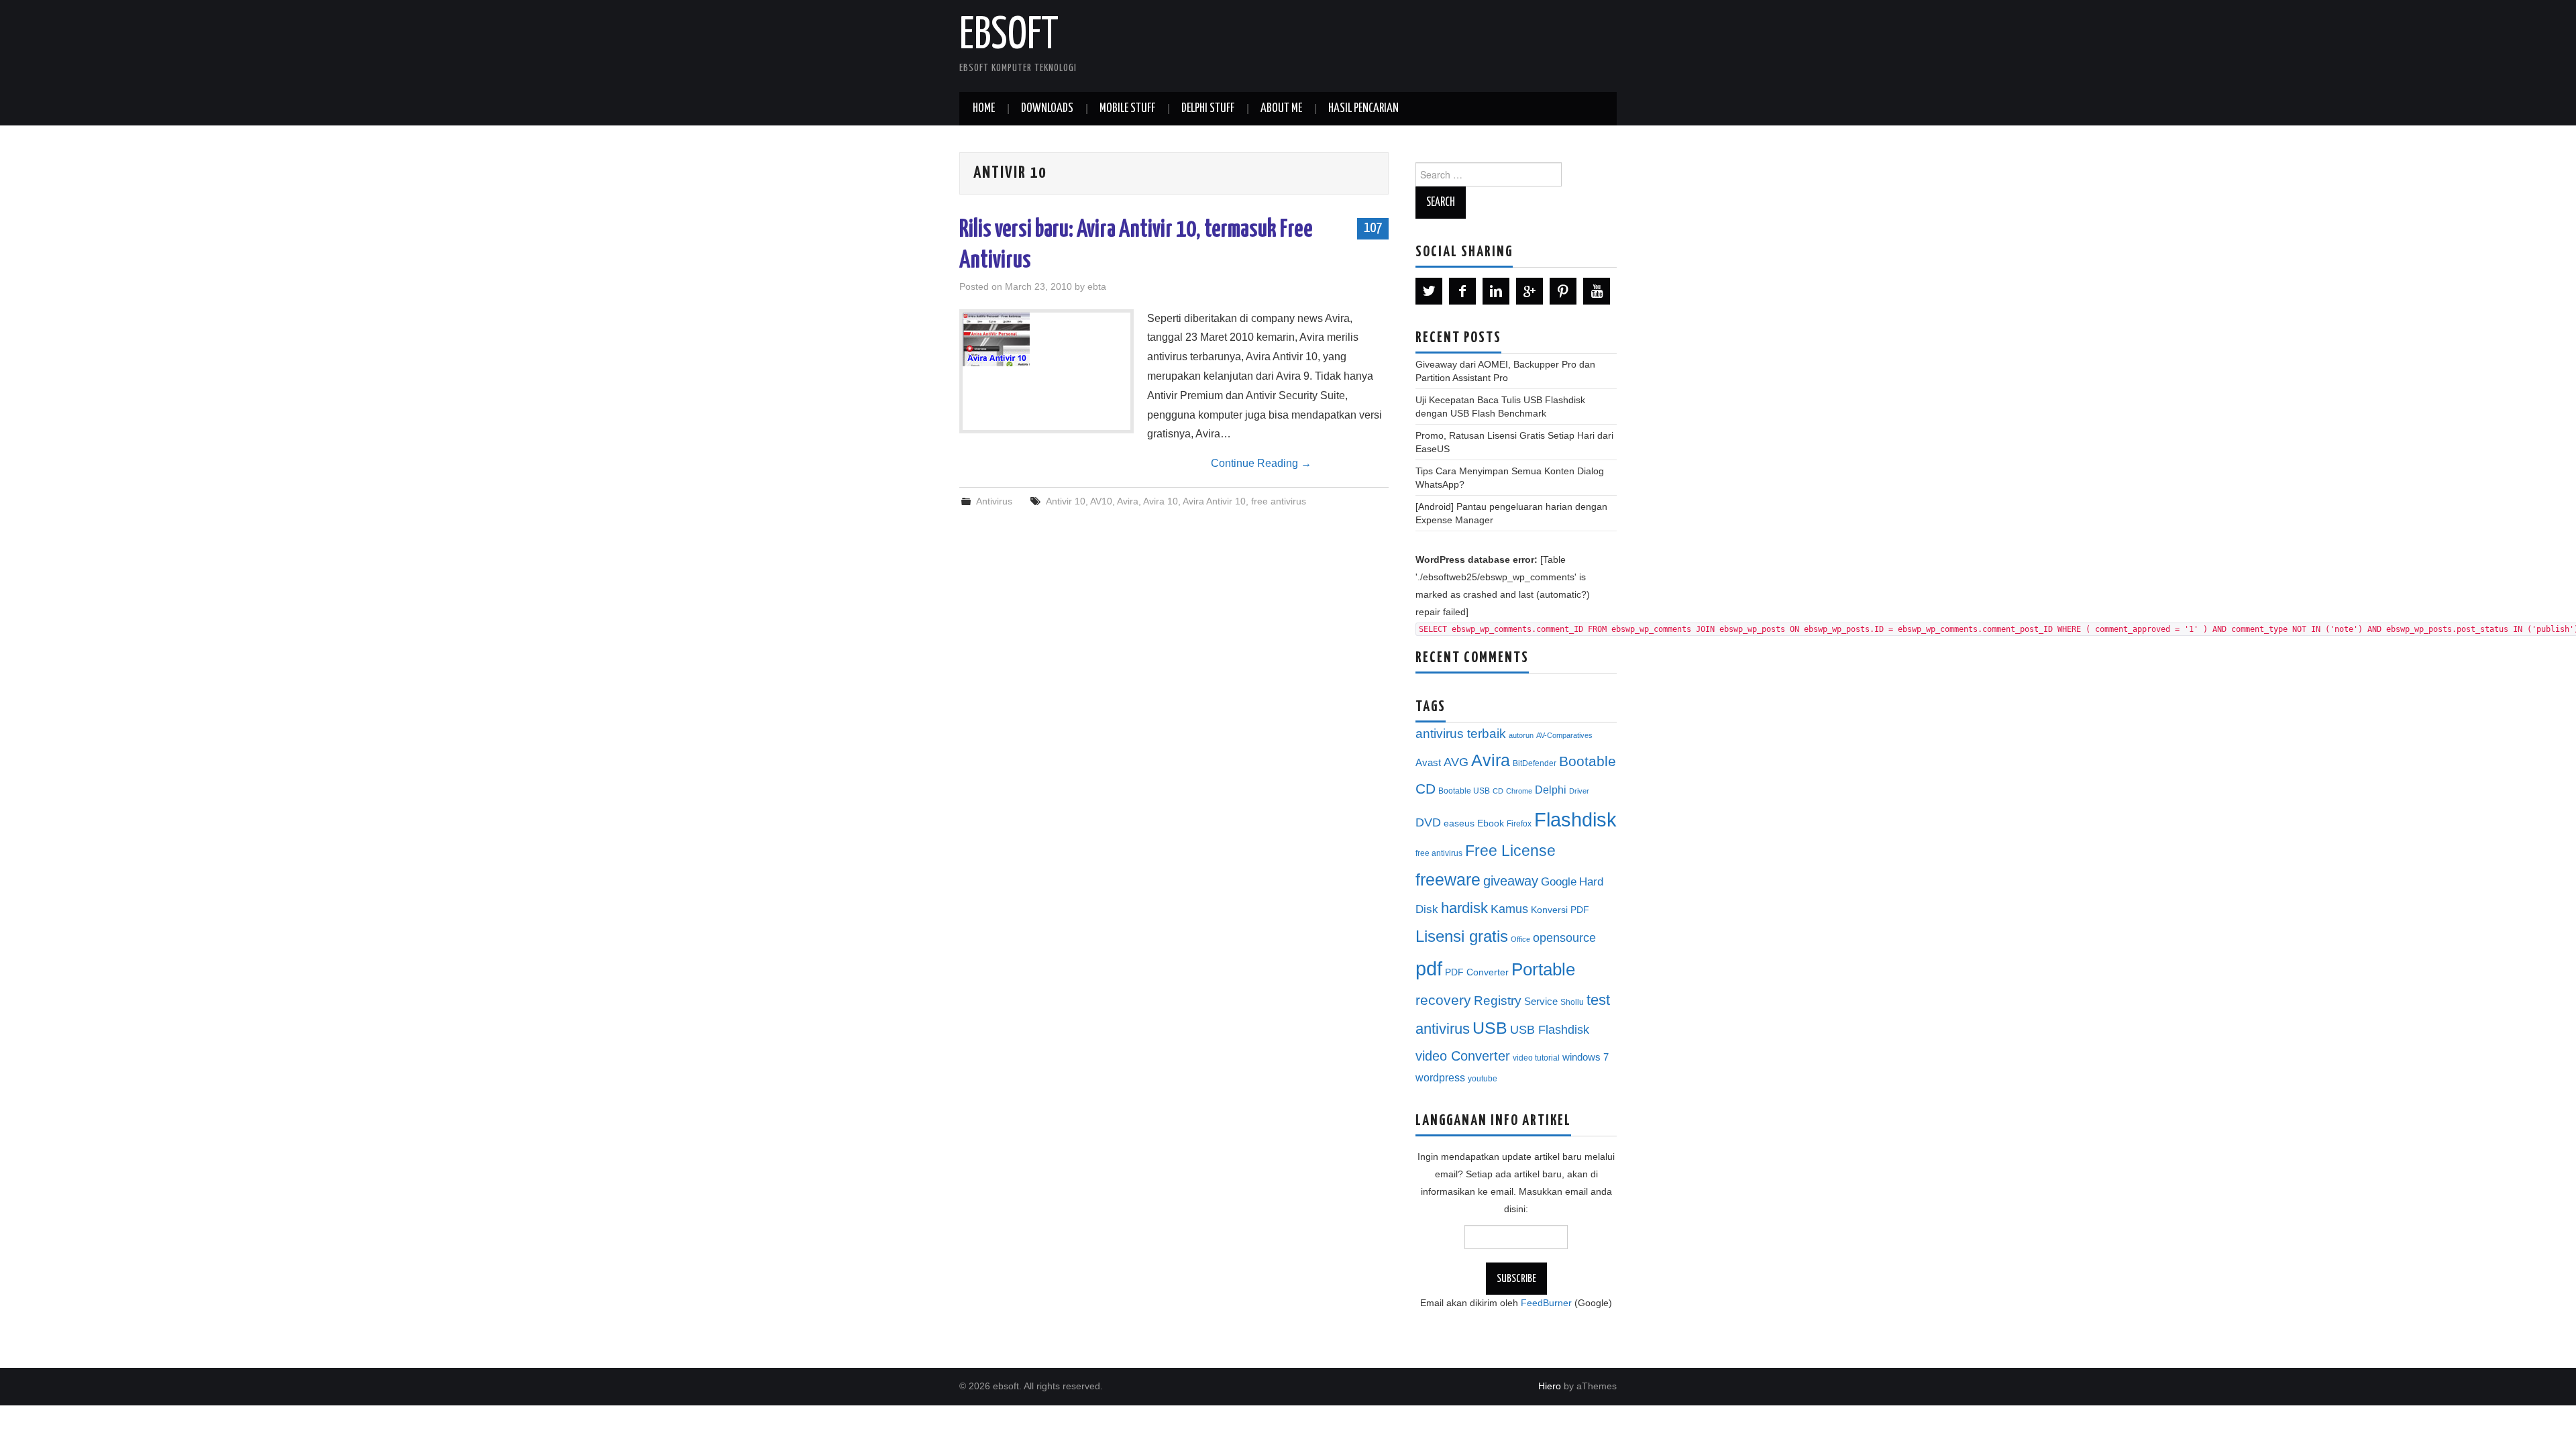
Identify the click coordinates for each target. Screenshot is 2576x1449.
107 (1373, 228)
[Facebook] (1462, 291)
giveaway (1511, 881)
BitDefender (1535, 763)
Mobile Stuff (1127, 109)
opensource (1564, 938)
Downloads (1047, 109)
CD (1498, 791)
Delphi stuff (1208, 109)
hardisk (1464, 908)
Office (1520, 939)
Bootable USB (1464, 791)
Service (1541, 1002)
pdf (1429, 968)
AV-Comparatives (1564, 735)
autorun (1521, 735)
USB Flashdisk (1550, 1030)
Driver (1579, 791)
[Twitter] (1429, 291)
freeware (1448, 879)
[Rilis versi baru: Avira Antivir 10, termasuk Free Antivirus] (1046, 339)
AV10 (1101, 501)
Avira (1128, 501)
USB (1490, 1028)
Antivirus (994, 501)
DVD (1428, 822)
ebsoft (1009, 36)
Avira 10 (1161, 501)
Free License (1510, 851)
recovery (1443, 1000)
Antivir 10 (1066, 501)
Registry (1498, 1001)
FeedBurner (1546, 1303)
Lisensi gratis (1462, 936)
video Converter (1463, 1056)
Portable (1543, 969)
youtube (1483, 1079)
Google (1559, 882)
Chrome (1519, 791)
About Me (1281, 109)
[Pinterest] (1563, 291)
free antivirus (1279, 501)
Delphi (1551, 790)
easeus (1459, 823)
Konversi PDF (1560, 910)
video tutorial (1536, 1058)
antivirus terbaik (1461, 734)
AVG (1456, 762)
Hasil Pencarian (1363, 109)
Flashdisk (1575, 820)
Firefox (1519, 824)
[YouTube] (1597, 291)
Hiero (1550, 1386)
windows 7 (1586, 1057)
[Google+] (1529, 291)
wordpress (1440, 1077)
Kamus (1509, 909)
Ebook (1491, 823)
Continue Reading (1261, 463)
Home (984, 109)
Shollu (1572, 1002)
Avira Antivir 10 (1214, 501)
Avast (1428, 763)
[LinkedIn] (1496, 291)
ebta (1097, 286)
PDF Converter (1477, 972)
